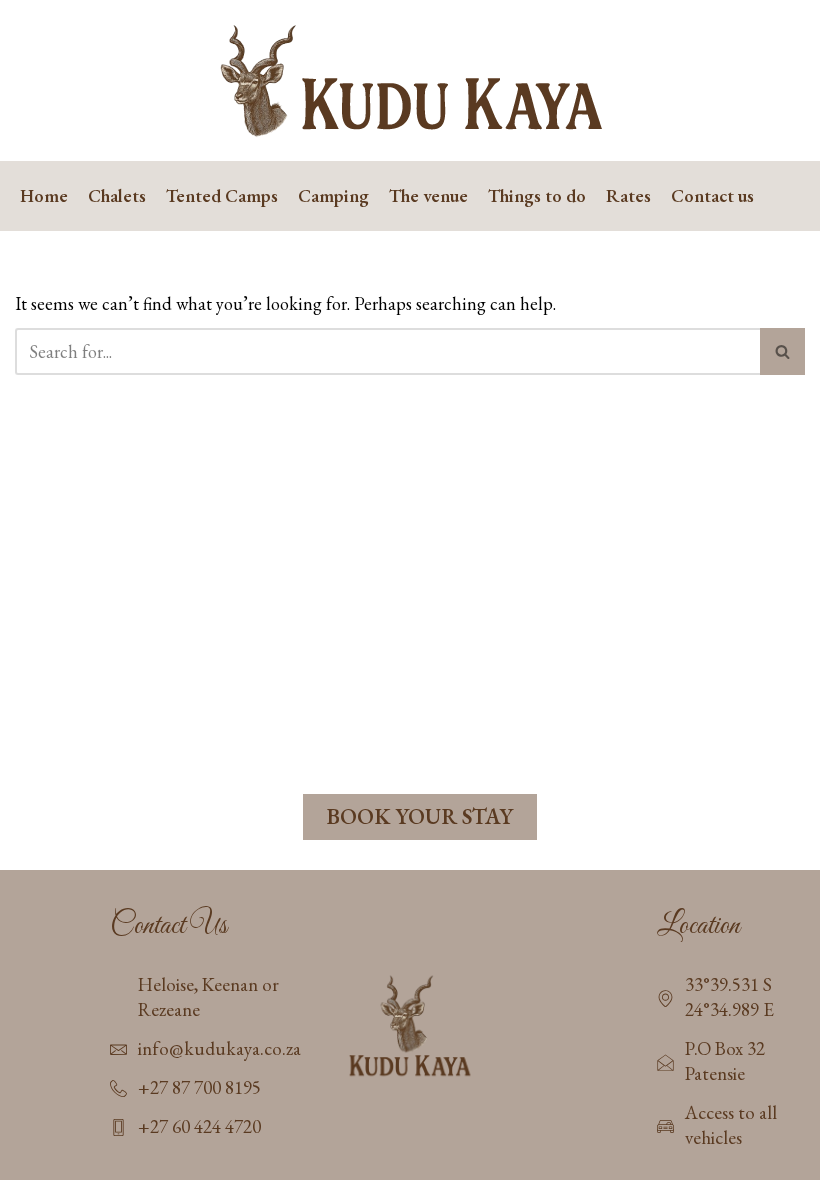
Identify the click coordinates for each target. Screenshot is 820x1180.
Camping (333, 195)
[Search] (782, 351)
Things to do (537, 195)
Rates (628, 195)
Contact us (712, 195)
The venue (428, 195)
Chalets (117, 195)
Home (44, 195)
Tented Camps (222, 195)
